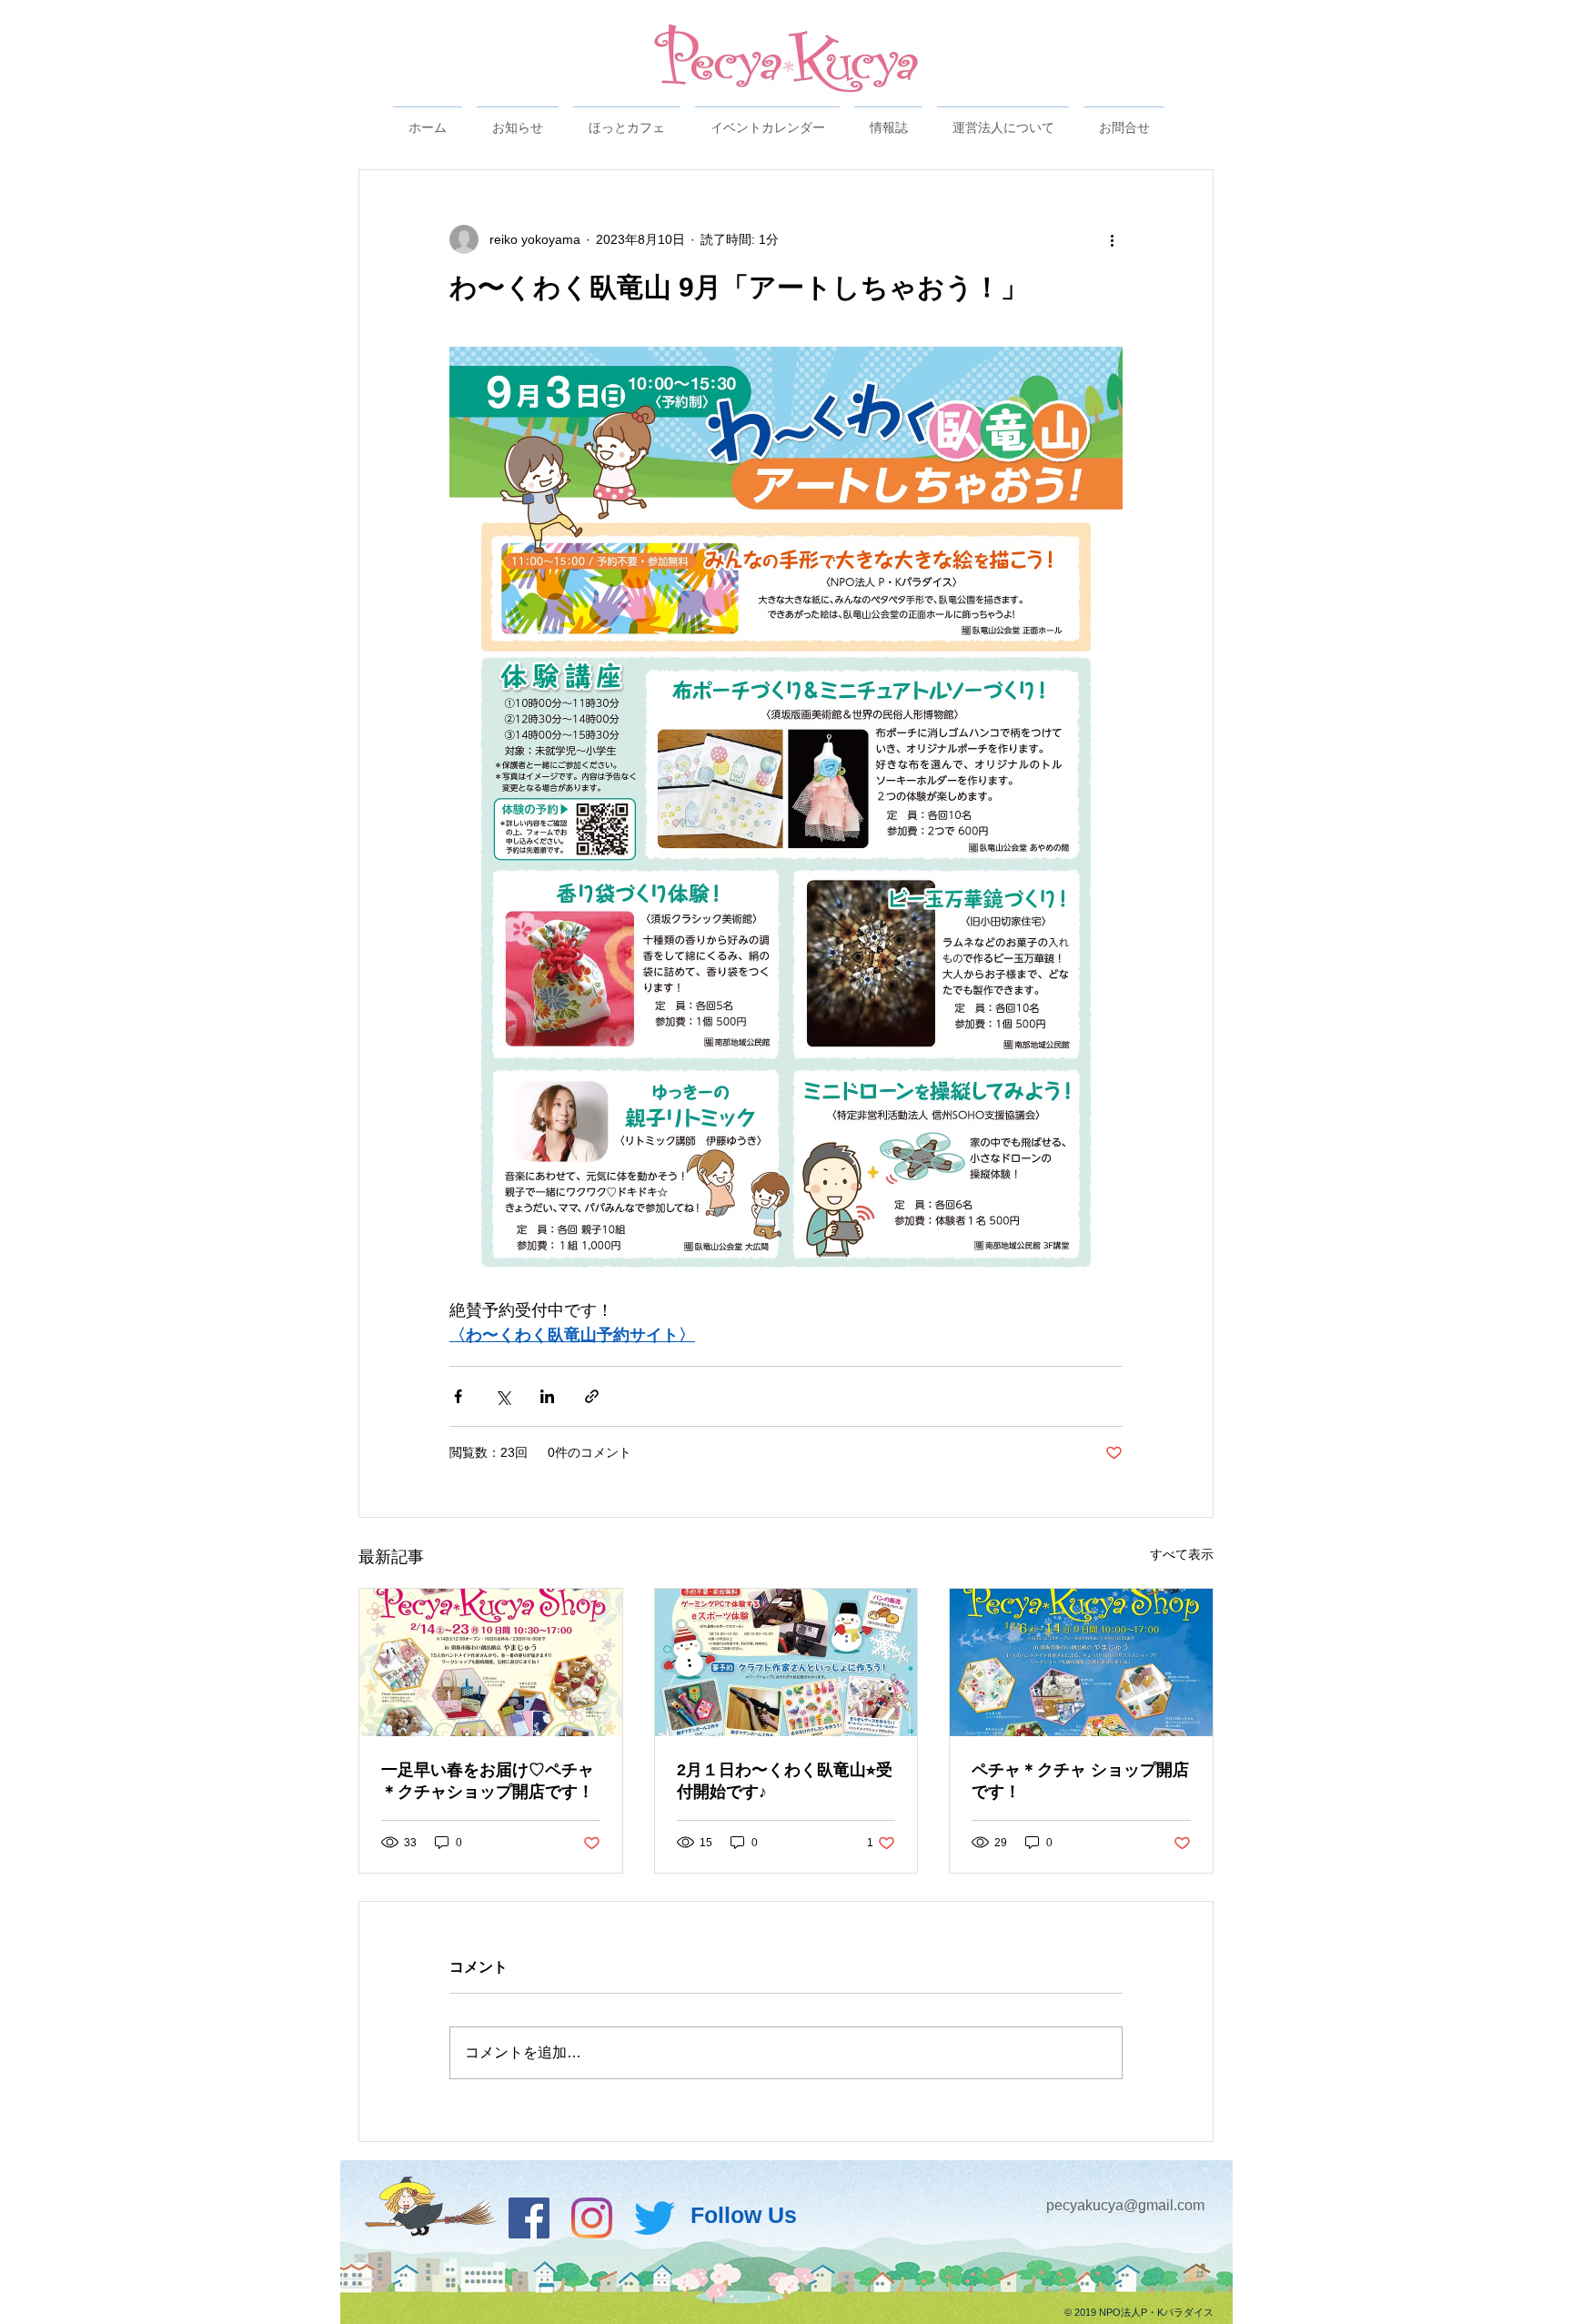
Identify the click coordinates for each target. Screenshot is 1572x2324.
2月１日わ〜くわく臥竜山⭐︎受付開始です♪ (785, 1781)
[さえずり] (655, 2218)
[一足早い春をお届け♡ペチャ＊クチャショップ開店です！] (491, 1662)
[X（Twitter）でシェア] (503, 1396)
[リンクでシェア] (592, 1396)
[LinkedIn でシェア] (547, 1396)
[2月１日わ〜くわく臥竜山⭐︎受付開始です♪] (786, 1662)
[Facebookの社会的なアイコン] (529, 2218)
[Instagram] (592, 2218)
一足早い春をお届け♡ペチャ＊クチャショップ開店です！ (488, 1781)
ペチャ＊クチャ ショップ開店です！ (1080, 1781)
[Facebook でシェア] (458, 1396)
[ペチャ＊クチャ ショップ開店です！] (1081, 1662)
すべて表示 (1182, 1554)
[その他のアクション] (1112, 239)
